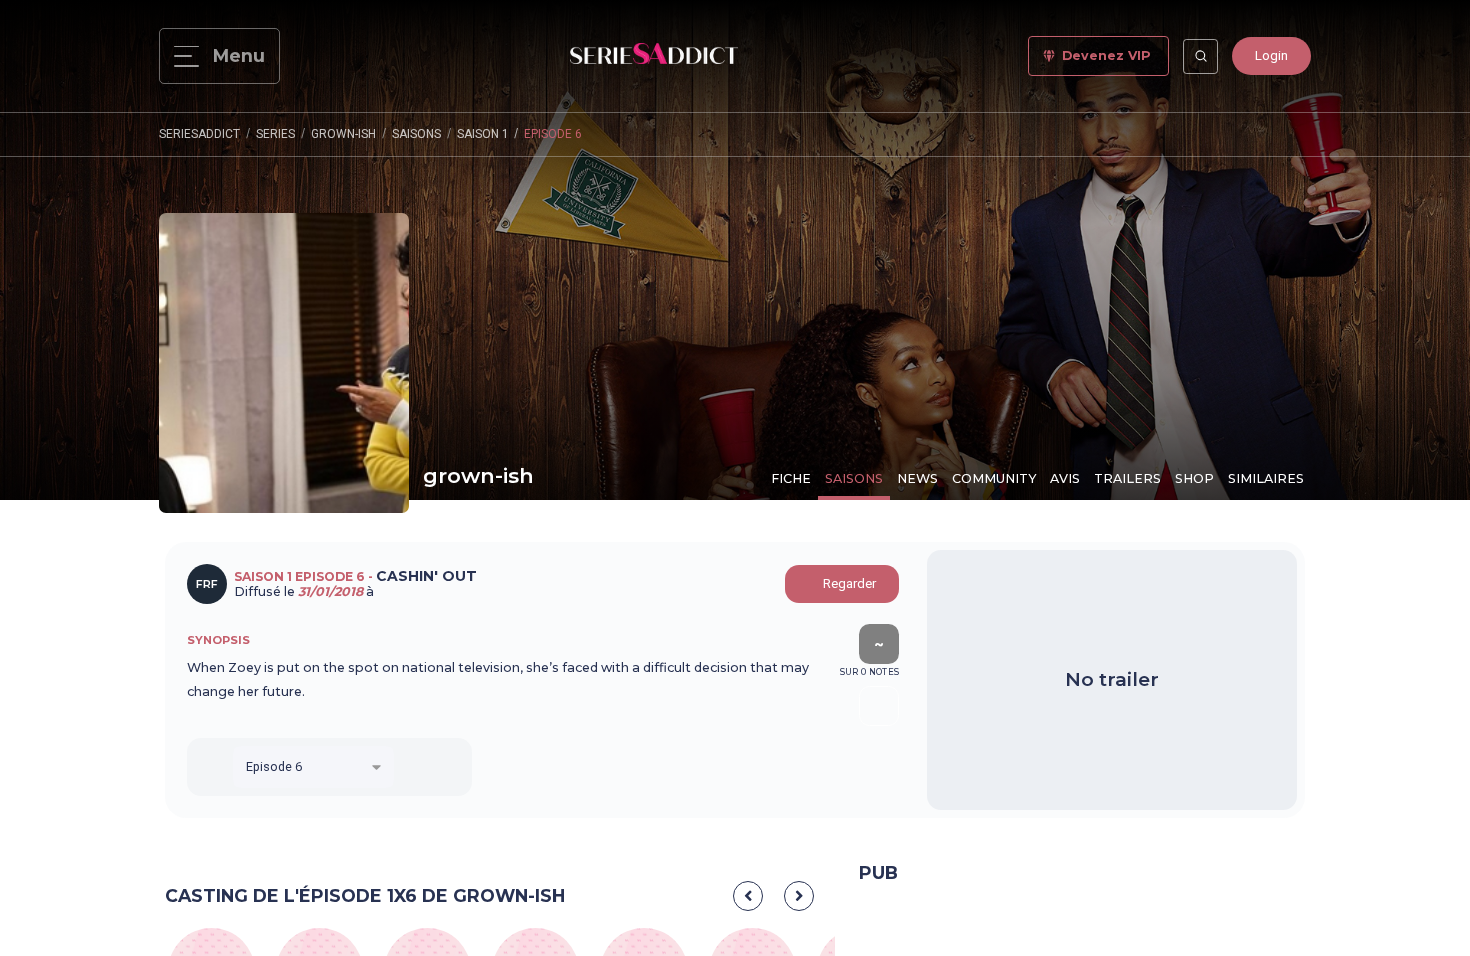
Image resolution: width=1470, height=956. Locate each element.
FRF (207, 584)
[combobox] (313, 767)
